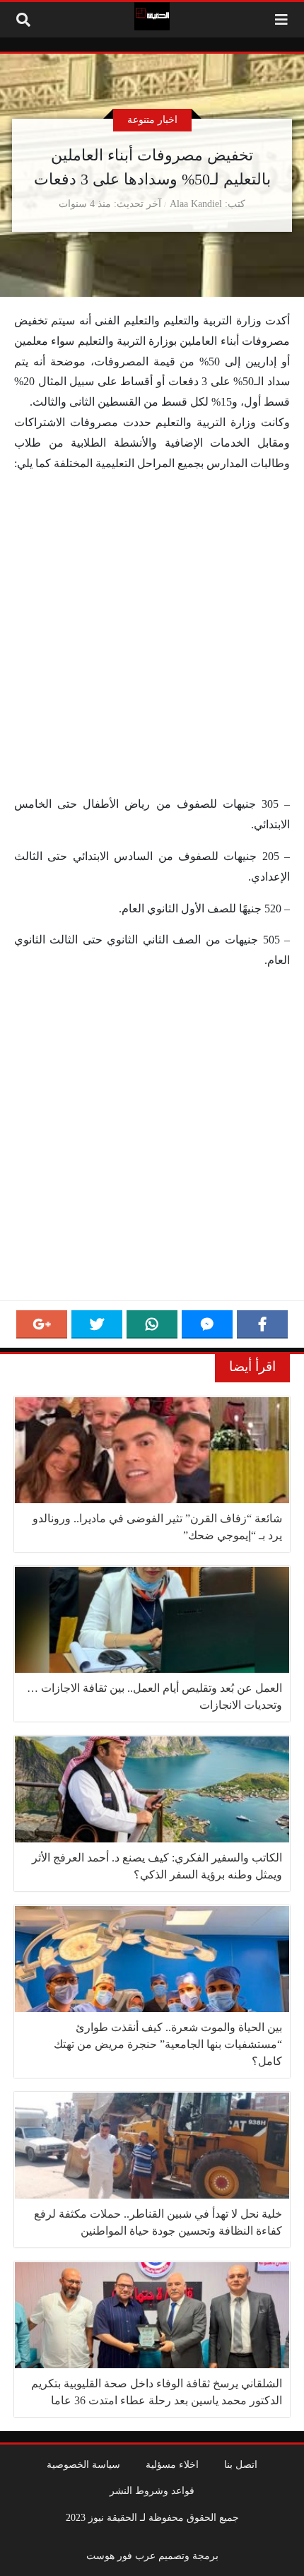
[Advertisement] (152, 637)
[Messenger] (207, 1324)
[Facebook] (262, 1324)
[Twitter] (97, 1324)
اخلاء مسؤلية (172, 2464)
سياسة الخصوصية (83, 2464)
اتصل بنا (241, 2464)
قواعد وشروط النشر (152, 2490)
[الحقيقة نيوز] (152, 16)
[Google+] (42, 1324)
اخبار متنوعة (152, 119)
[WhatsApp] (152, 1324)
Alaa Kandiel (196, 204)
